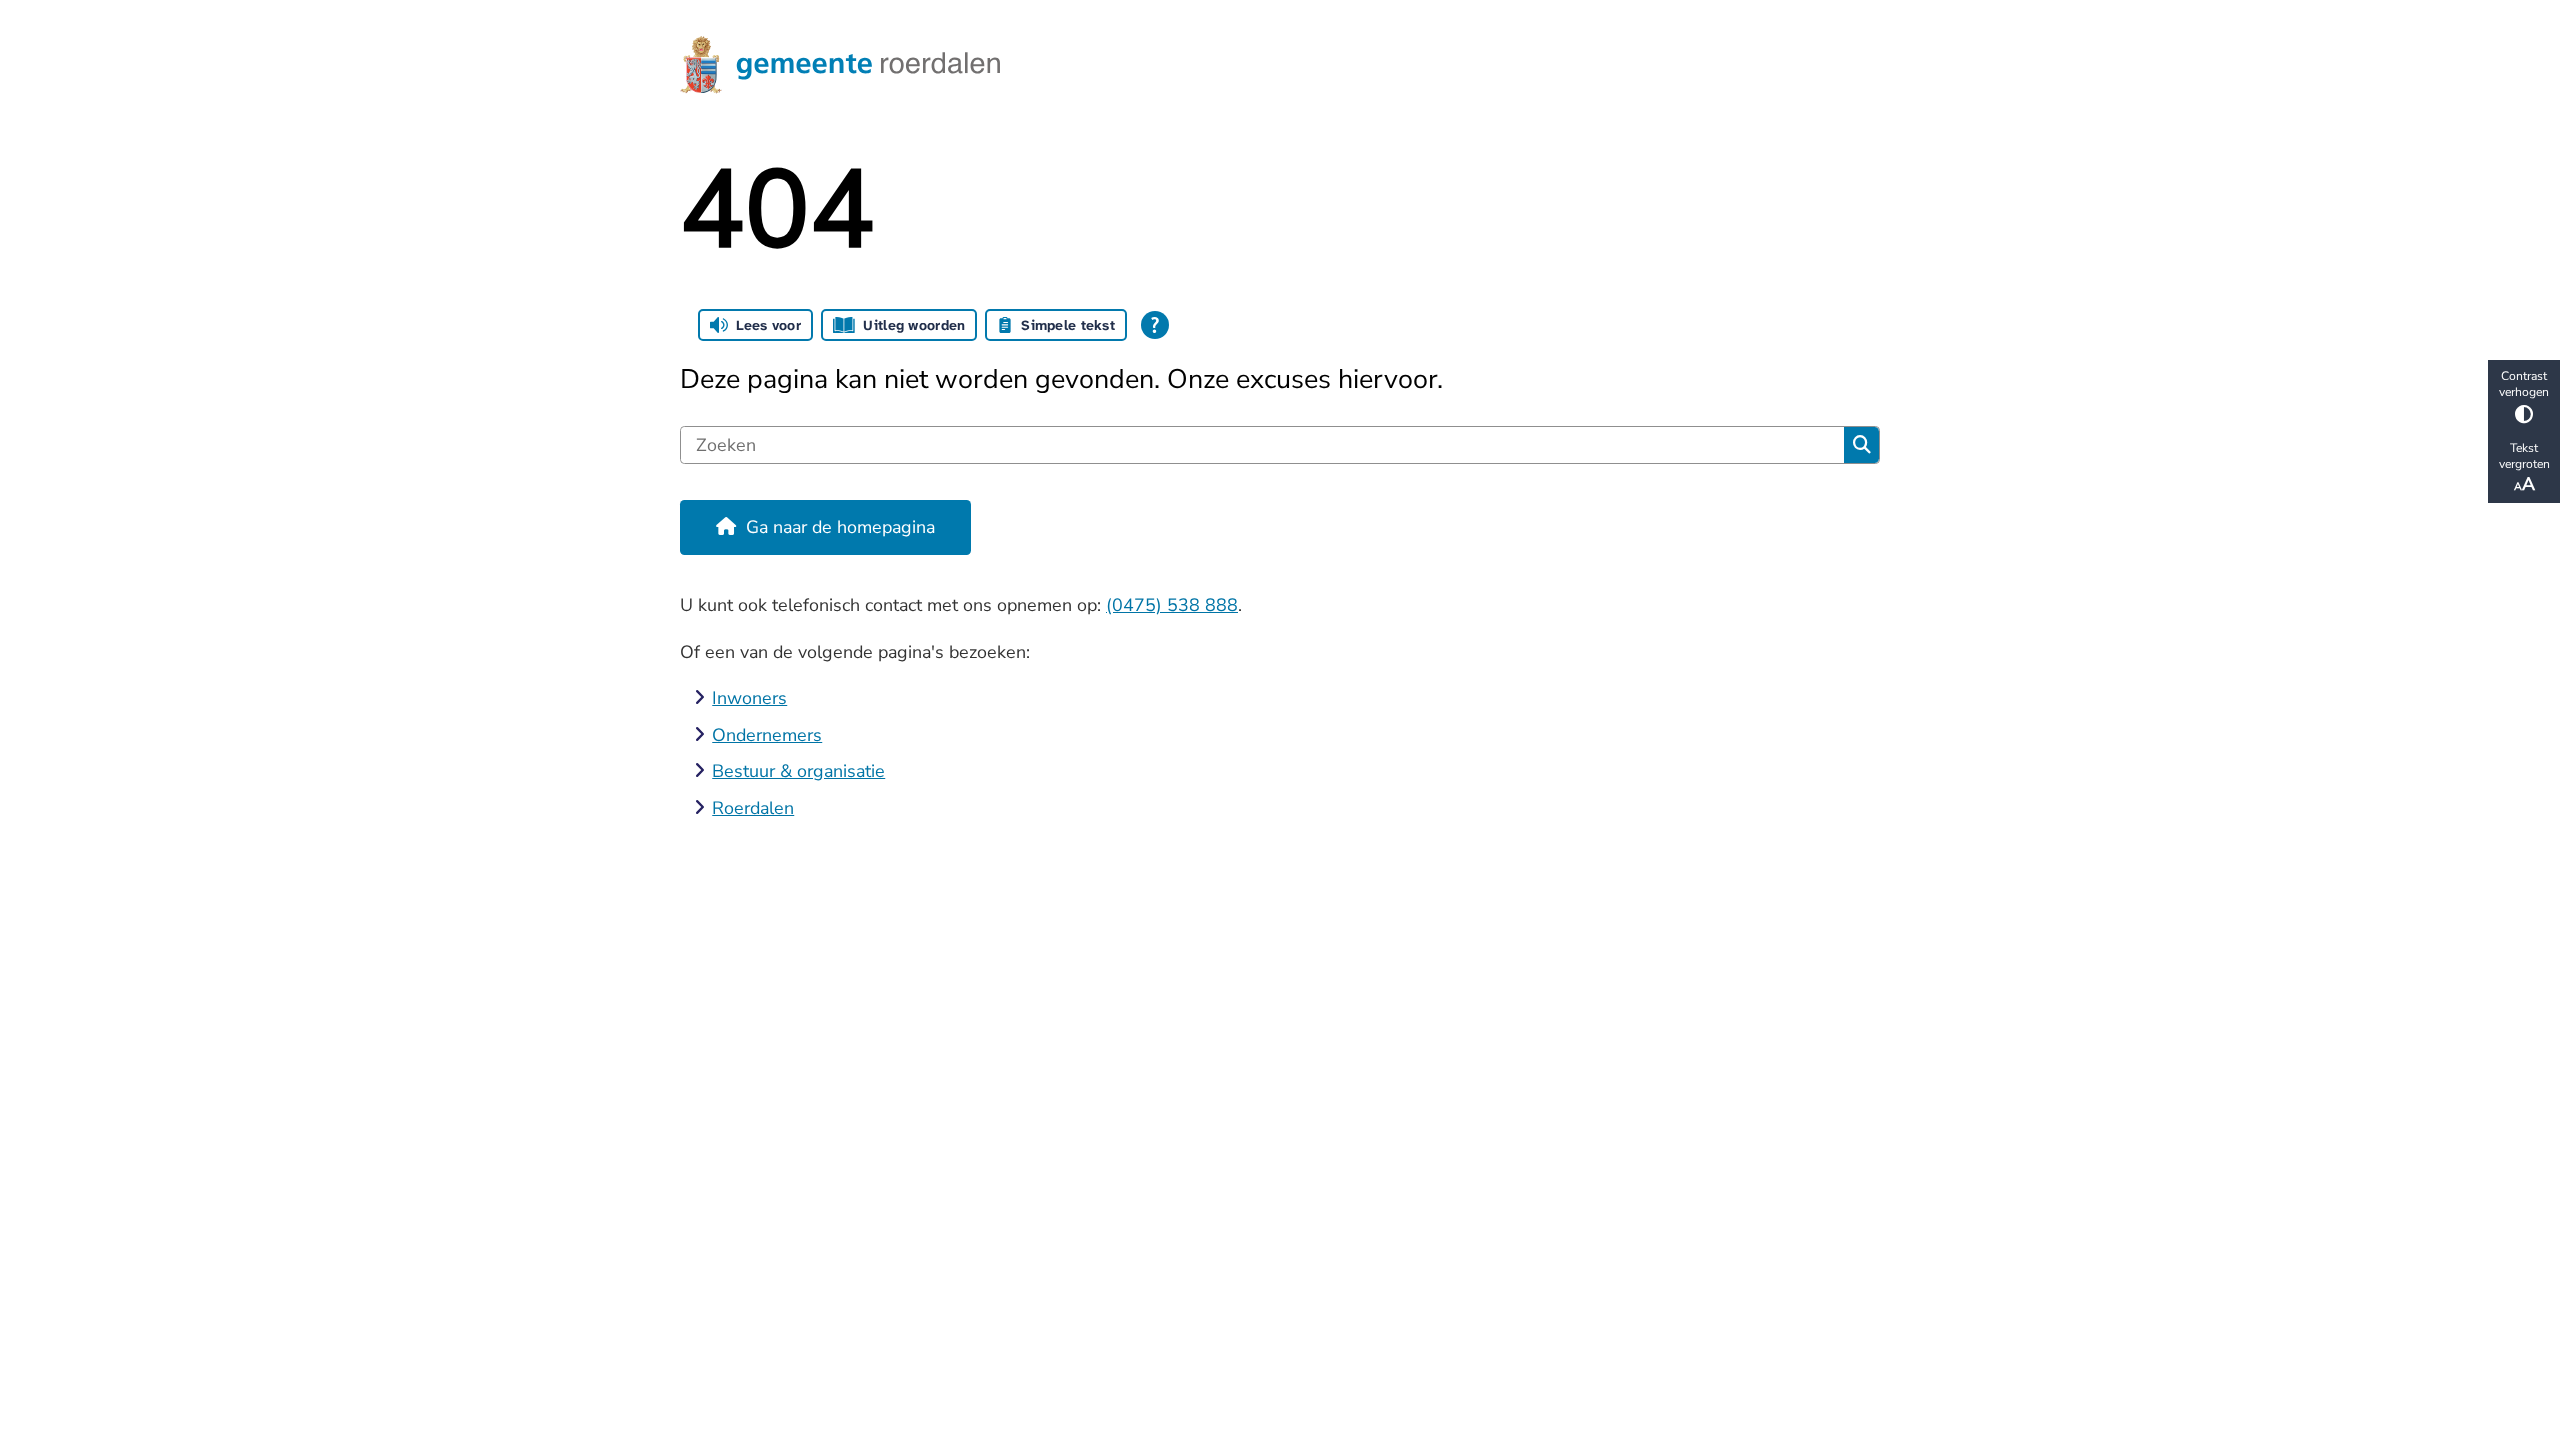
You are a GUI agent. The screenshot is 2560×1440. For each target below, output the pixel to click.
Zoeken (1861, 445)
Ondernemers (767, 735)
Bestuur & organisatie (798, 771)
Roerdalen (753, 808)
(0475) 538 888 (1172, 605)
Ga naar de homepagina (840, 527)
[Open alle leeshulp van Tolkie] (1155, 325)
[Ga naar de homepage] (1271, 65)
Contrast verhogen (2524, 384)
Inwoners (749, 698)
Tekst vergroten (2524, 456)
